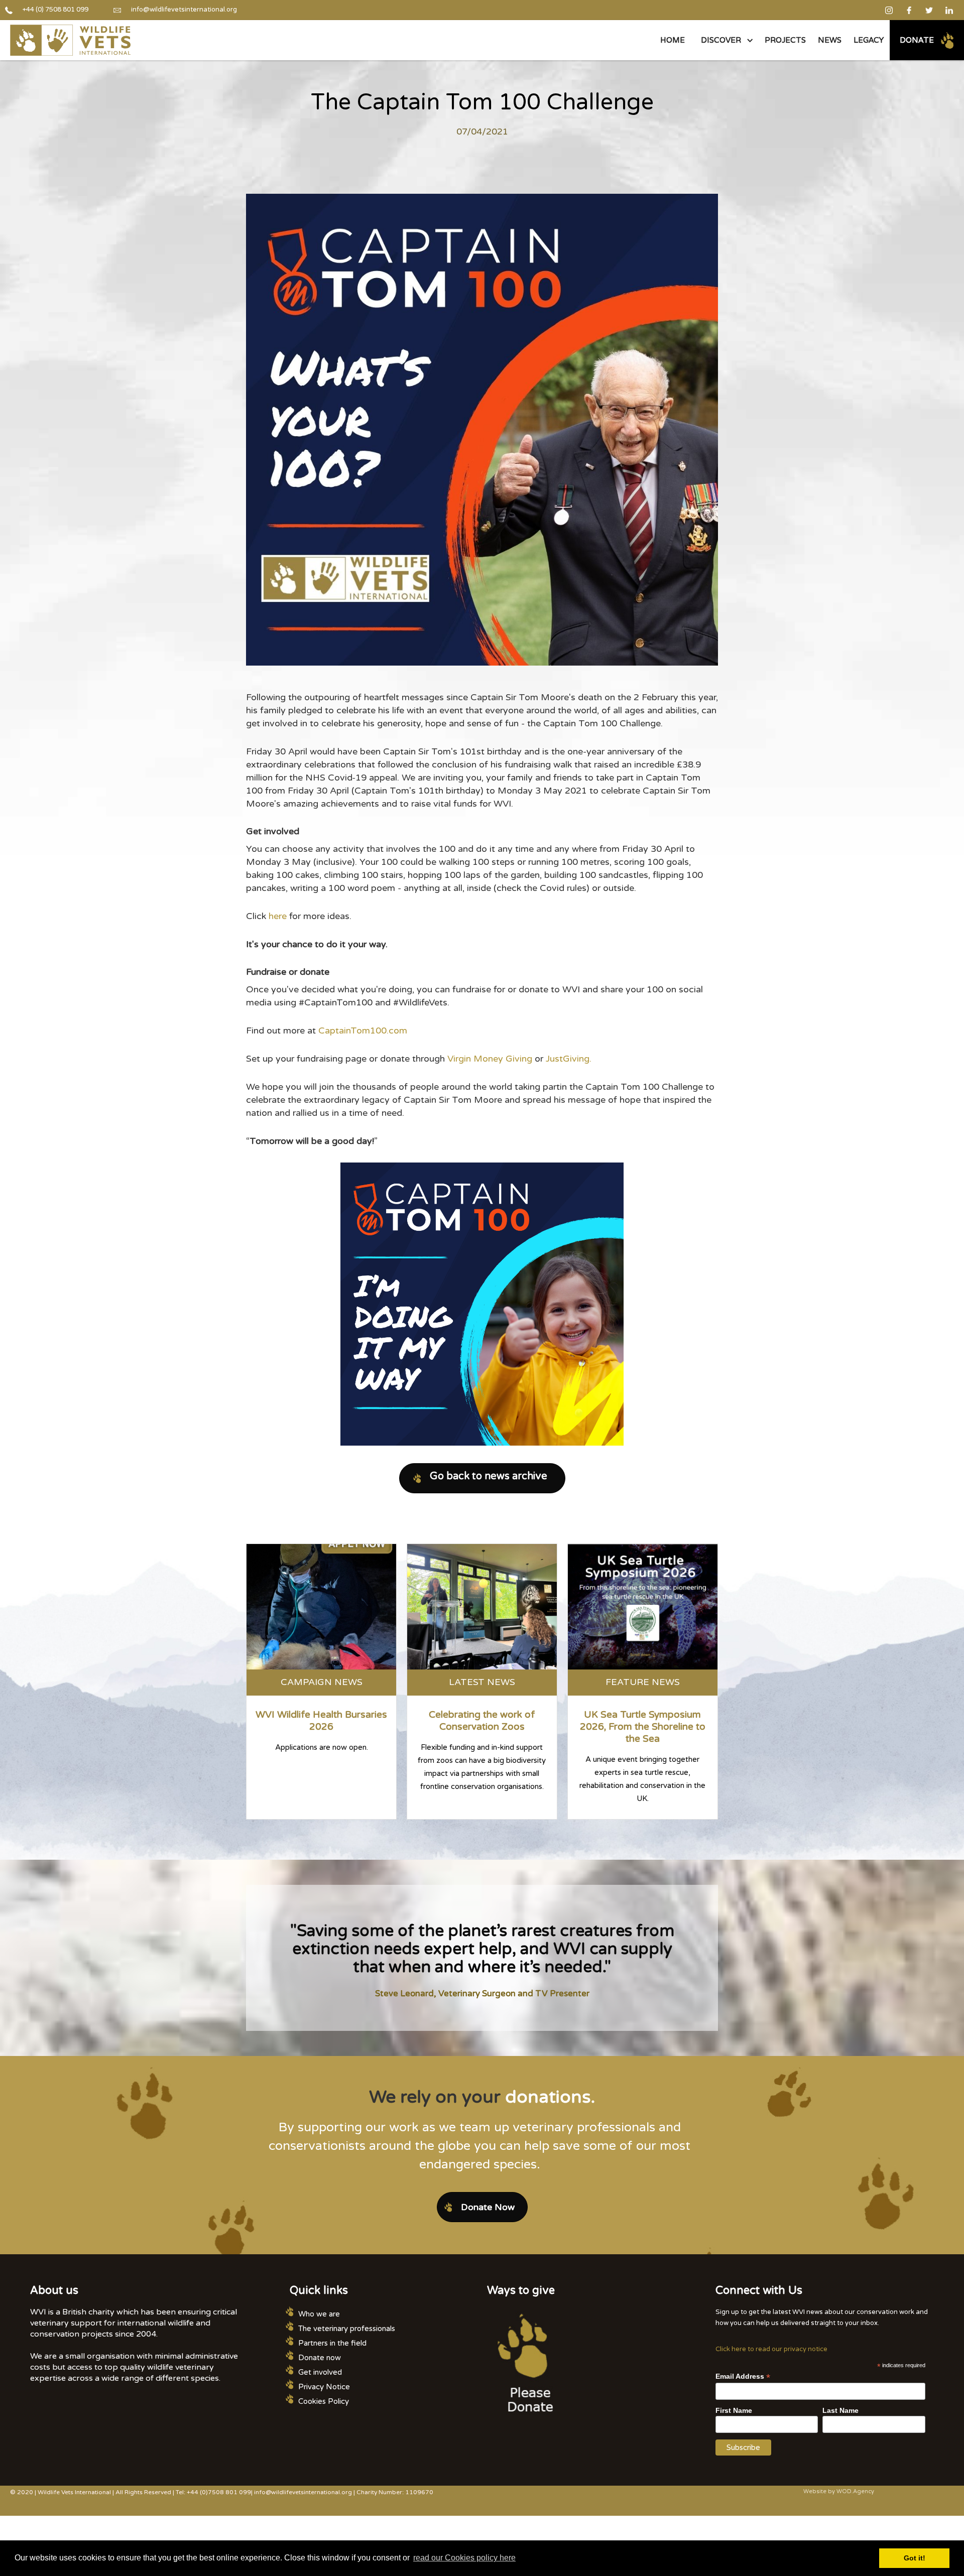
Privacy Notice (324, 2387)
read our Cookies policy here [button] (464, 2558)
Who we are (319, 2314)
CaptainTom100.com (363, 1031)
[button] (725, 40)
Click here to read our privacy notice (771, 2349)
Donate (917, 40)
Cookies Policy (324, 2401)
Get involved (320, 2372)
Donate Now (488, 2207)
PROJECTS (785, 40)
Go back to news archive (489, 1476)
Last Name (840, 2410)
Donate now (320, 2358)
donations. (550, 2097)
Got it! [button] (915, 2558)
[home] (70, 40)
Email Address (743, 2376)
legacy (869, 40)
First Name (734, 2410)
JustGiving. (569, 1059)
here (279, 916)
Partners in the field (332, 2343)
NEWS (830, 40)
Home (673, 40)
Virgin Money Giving (491, 1059)
